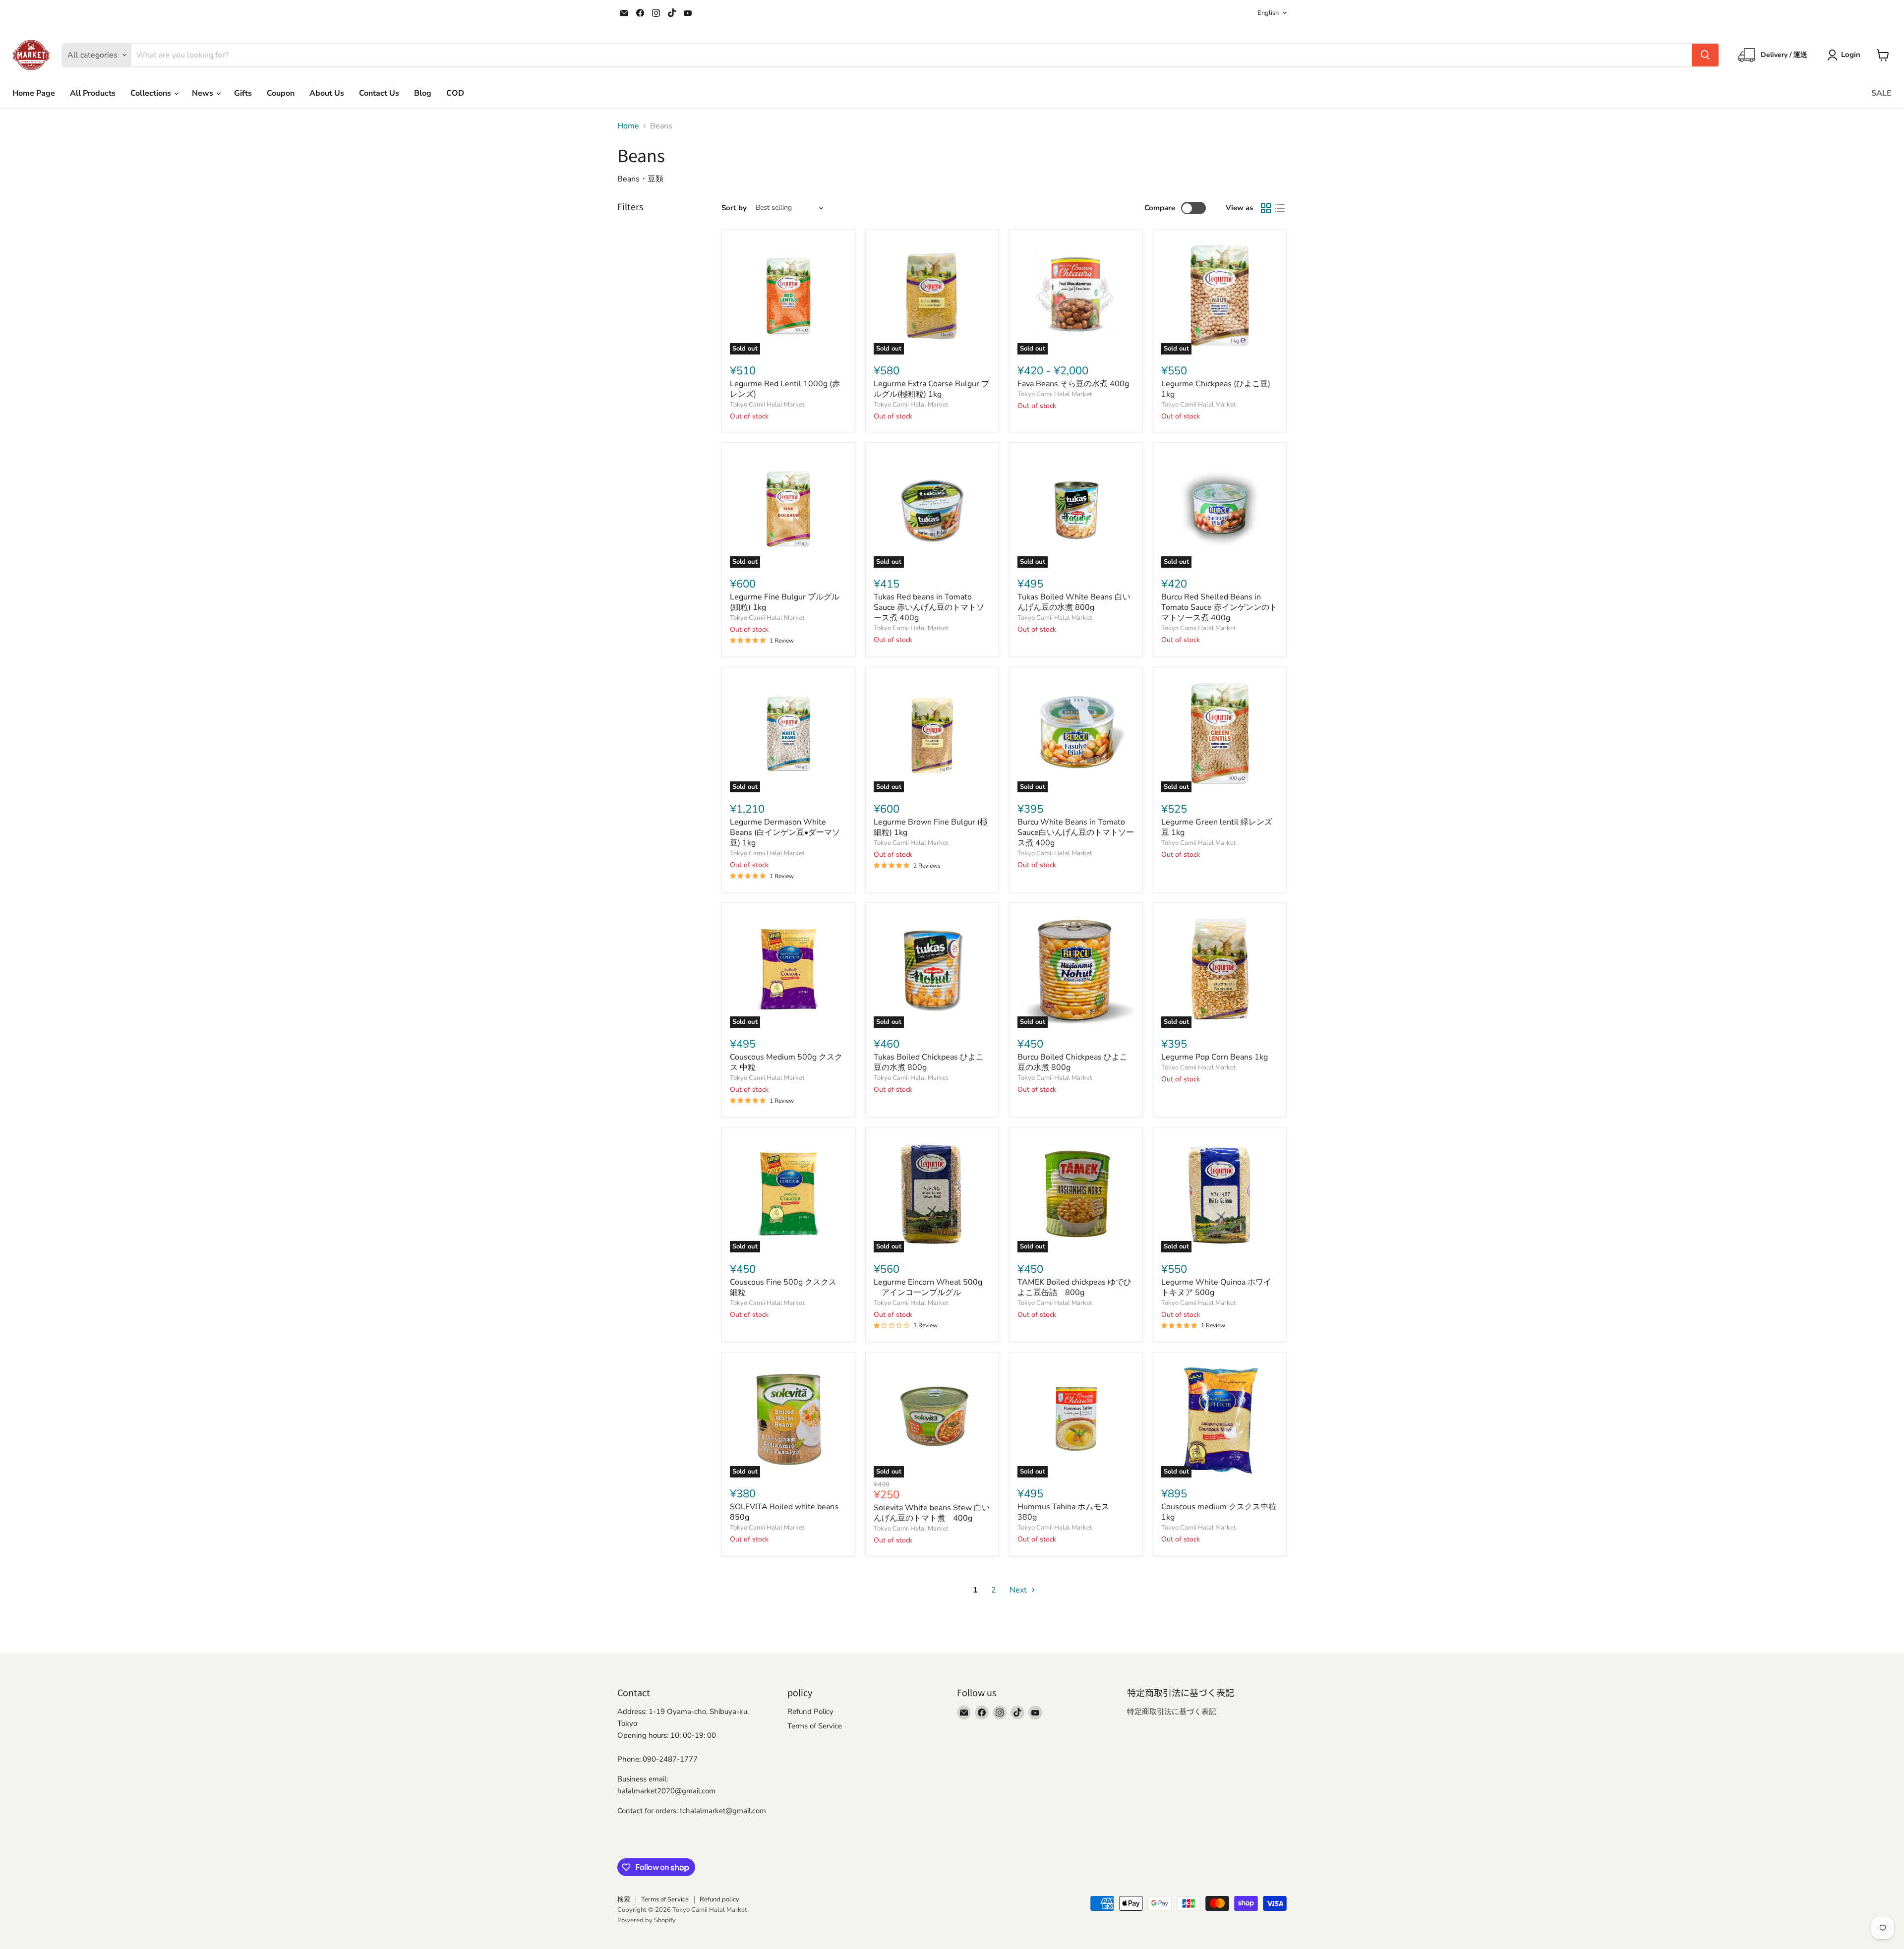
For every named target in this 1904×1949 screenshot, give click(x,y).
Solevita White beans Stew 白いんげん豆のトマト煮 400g (932, 1513)
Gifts (243, 93)
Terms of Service (815, 1726)
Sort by (734, 208)
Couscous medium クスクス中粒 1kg (1223, 1512)
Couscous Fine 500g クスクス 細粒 (787, 1287)
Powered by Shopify (647, 1920)
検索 (624, 1899)
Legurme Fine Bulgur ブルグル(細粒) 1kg (785, 602)
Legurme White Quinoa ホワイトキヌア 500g (1216, 1287)
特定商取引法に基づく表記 (1172, 1712)
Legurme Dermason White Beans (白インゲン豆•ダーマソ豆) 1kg (785, 832)
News (204, 93)
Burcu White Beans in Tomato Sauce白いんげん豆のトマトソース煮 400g (1076, 832)
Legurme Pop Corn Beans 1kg (1215, 1057)
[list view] (1280, 208)
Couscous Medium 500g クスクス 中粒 (786, 1062)
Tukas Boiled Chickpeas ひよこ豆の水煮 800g (929, 1062)
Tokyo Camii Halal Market (767, 405)
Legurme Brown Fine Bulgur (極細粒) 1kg (931, 827)
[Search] (1705, 55)
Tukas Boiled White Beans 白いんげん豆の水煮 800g (1074, 602)
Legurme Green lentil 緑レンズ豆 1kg (1217, 827)
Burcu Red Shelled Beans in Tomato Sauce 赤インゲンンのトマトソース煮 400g (1219, 607)
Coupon (281, 93)
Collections (152, 93)
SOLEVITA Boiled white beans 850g (784, 1512)
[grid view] (1266, 208)
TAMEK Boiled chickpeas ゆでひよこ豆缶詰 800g (1074, 1287)
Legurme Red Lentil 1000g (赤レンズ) (785, 389)
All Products (93, 93)
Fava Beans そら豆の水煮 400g (1073, 384)
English (1268, 13)
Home (628, 126)
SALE (1881, 93)
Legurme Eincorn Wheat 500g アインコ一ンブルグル (928, 1287)
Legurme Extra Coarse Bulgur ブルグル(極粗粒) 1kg (931, 389)
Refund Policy (810, 1712)
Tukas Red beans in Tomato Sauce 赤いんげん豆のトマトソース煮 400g (929, 607)
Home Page (34, 93)
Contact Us (379, 93)
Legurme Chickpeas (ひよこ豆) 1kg (1216, 389)
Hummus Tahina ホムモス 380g (1067, 1512)
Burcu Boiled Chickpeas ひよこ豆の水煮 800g (1072, 1062)
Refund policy (719, 1899)
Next (1019, 1590)
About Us (327, 93)
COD (455, 93)
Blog (423, 93)
